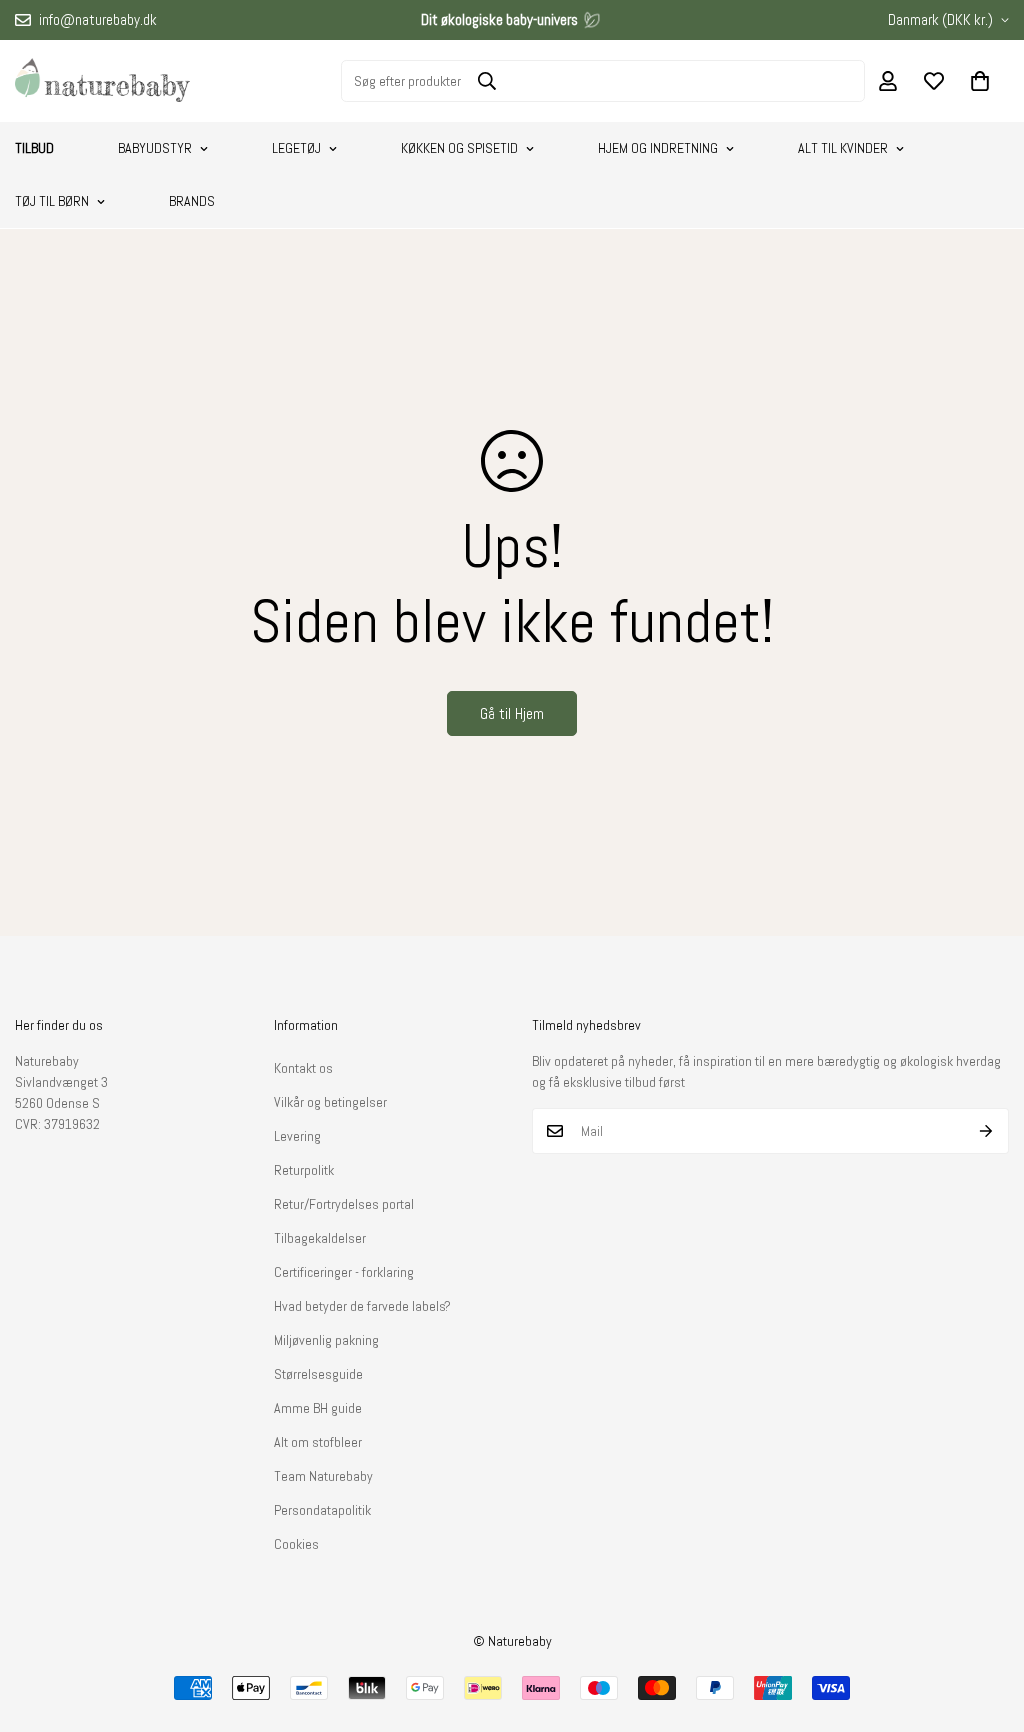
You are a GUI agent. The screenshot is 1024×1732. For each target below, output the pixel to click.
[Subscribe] (986, 1131)
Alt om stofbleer (318, 1442)
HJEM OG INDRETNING (658, 148)
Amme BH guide (318, 1408)
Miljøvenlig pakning (326, 1340)
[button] (980, 81)
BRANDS (192, 201)
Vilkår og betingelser (330, 1102)
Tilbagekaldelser (320, 1238)
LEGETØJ (296, 148)
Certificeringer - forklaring (344, 1272)
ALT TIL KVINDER (843, 148)
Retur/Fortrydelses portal (344, 1204)
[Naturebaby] (102, 81)
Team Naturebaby (323, 1476)
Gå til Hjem (512, 713)
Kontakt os (303, 1068)
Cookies (296, 1544)
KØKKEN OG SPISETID (459, 148)
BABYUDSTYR (155, 148)
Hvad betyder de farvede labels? (362, 1306)
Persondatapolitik (322, 1510)
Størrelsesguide (318, 1374)
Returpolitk (304, 1170)
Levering (297, 1136)
